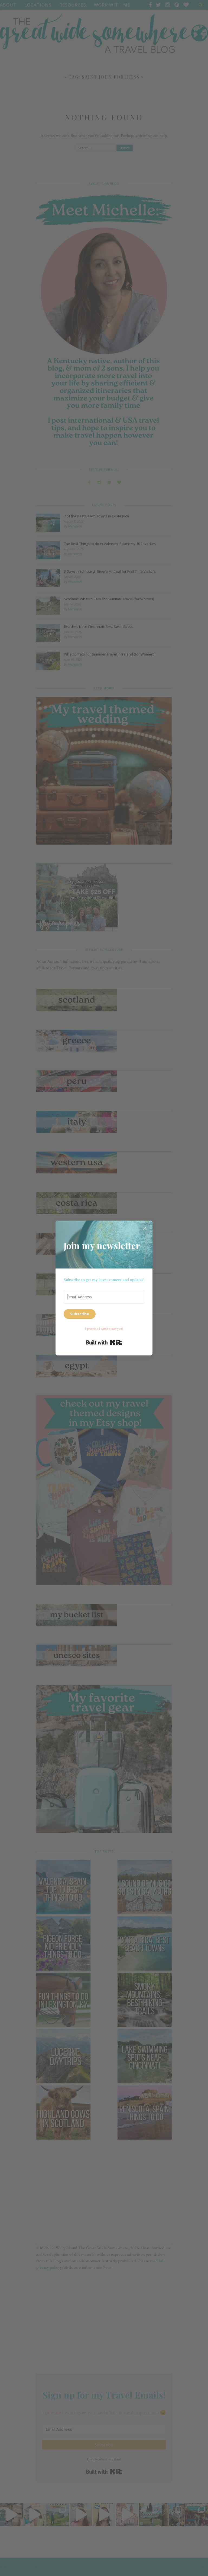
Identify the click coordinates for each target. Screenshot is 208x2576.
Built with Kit (104, 1342)
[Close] (145, 1228)
